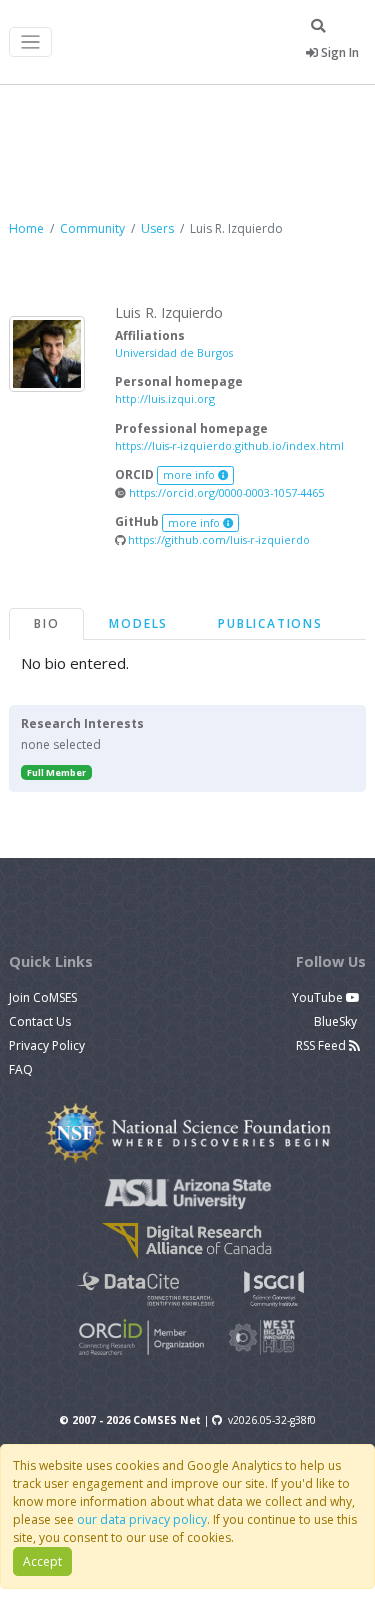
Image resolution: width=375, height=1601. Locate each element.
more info (190, 475)
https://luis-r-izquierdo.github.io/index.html (229, 445)
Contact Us (40, 1021)
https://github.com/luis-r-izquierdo (217, 539)
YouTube (319, 997)
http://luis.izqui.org (165, 398)
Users (157, 228)
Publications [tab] (270, 623)
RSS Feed (322, 1045)
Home (26, 228)
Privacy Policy (47, 1045)
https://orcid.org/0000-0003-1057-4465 (225, 492)
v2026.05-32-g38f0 (272, 1420)
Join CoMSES (43, 997)
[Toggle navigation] (30, 42)
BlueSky (337, 1021)
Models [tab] (138, 623)
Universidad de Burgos (174, 352)
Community (92, 228)
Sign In (338, 52)
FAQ (21, 1069)
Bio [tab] (46, 623)
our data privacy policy (142, 1519)
